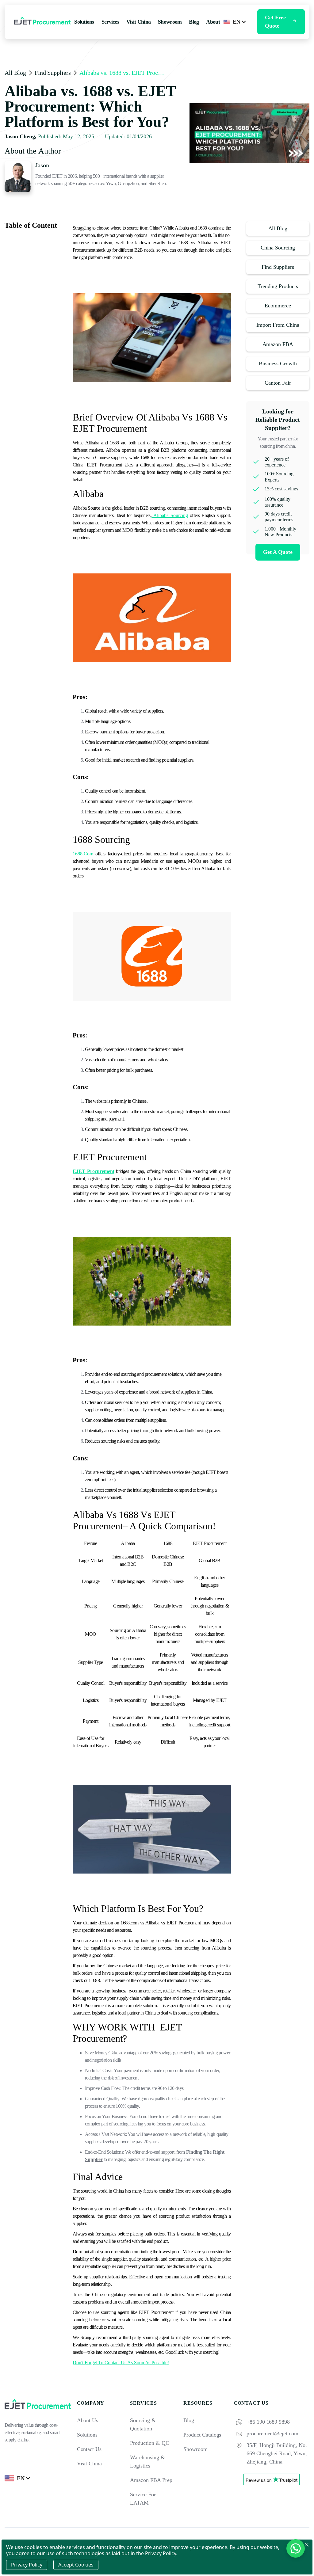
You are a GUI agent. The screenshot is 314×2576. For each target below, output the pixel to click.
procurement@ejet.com (272, 2433)
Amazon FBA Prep (151, 2480)
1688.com (83, 854)
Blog (189, 2420)
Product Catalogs (202, 2435)
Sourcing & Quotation (143, 2424)
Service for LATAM (143, 2499)
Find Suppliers (53, 73)
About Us (88, 2420)
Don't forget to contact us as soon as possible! (121, 2363)
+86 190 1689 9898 (268, 2422)
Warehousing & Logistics (147, 2462)
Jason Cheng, (21, 136)
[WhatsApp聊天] (296, 2548)
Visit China (90, 2464)
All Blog (15, 73)
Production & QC (149, 2443)
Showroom (195, 2449)
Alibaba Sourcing (170, 515)
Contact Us (89, 2449)
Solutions (87, 2435)
